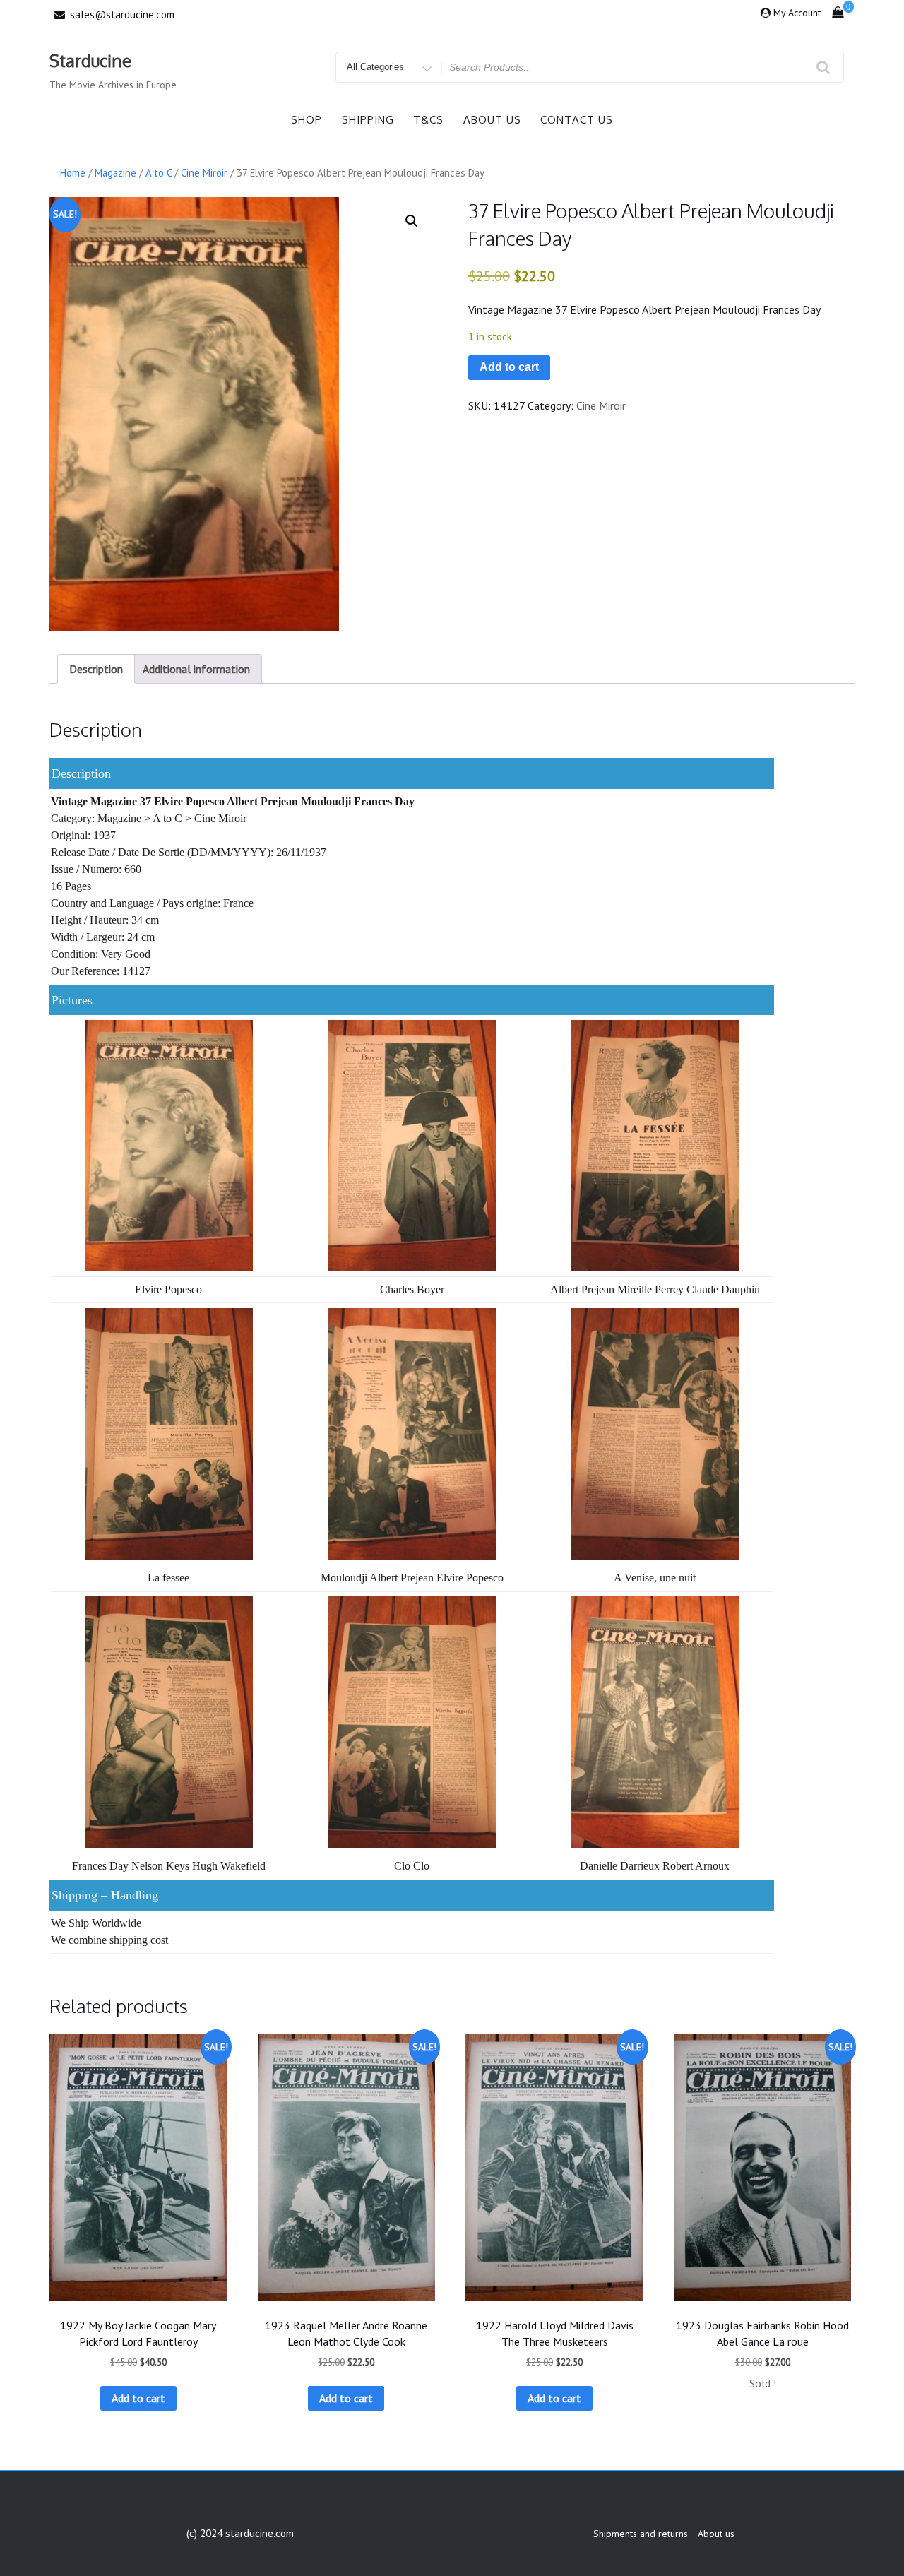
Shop (307, 120)
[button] (412, 221)
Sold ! (763, 2383)
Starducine (90, 60)
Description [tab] (96, 669)
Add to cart (509, 367)
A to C (159, 173)
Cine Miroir (204, 173)
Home (73, 173)
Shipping (368, 120)
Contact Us (577, 120)
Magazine (115, 173)
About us (492, 120)
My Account (797, 13)
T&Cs (428, 120)
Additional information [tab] (196, 669)
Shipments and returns (641, 2534)
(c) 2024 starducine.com (240, 2533)
